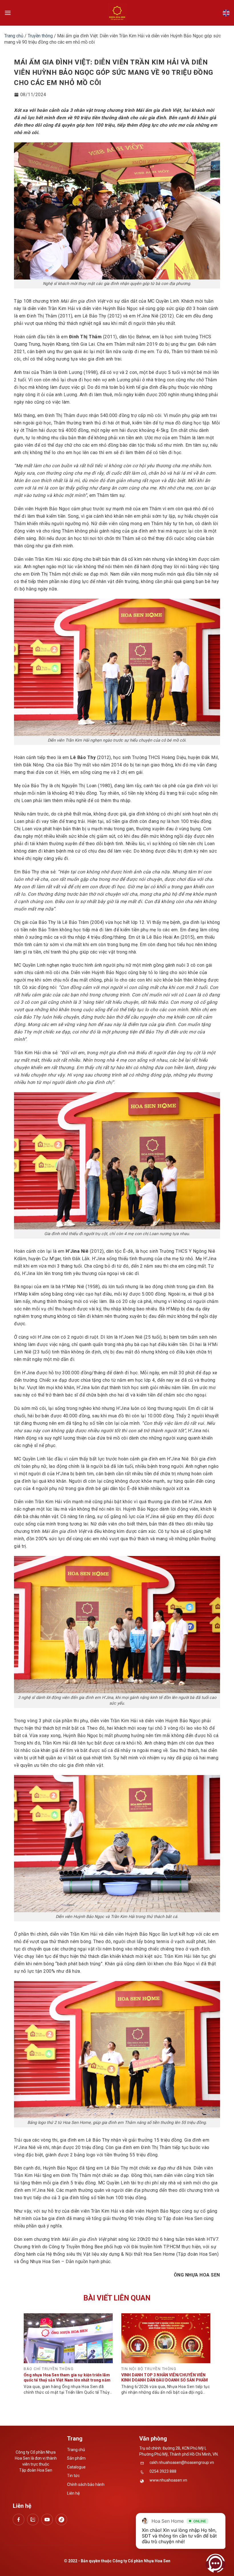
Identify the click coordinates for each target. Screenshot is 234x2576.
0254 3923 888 (163, 2471)
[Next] (203, 2352)
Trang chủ (14, 36)
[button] (8, 13)
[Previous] (31, 2352)
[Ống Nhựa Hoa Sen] (117, 13)
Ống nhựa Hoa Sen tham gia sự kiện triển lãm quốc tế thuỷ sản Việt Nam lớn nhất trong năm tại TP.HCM (67, 2380)
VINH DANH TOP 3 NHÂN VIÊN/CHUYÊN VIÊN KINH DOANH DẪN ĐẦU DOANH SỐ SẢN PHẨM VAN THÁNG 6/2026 (165, 2380)
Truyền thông (40, 36)
